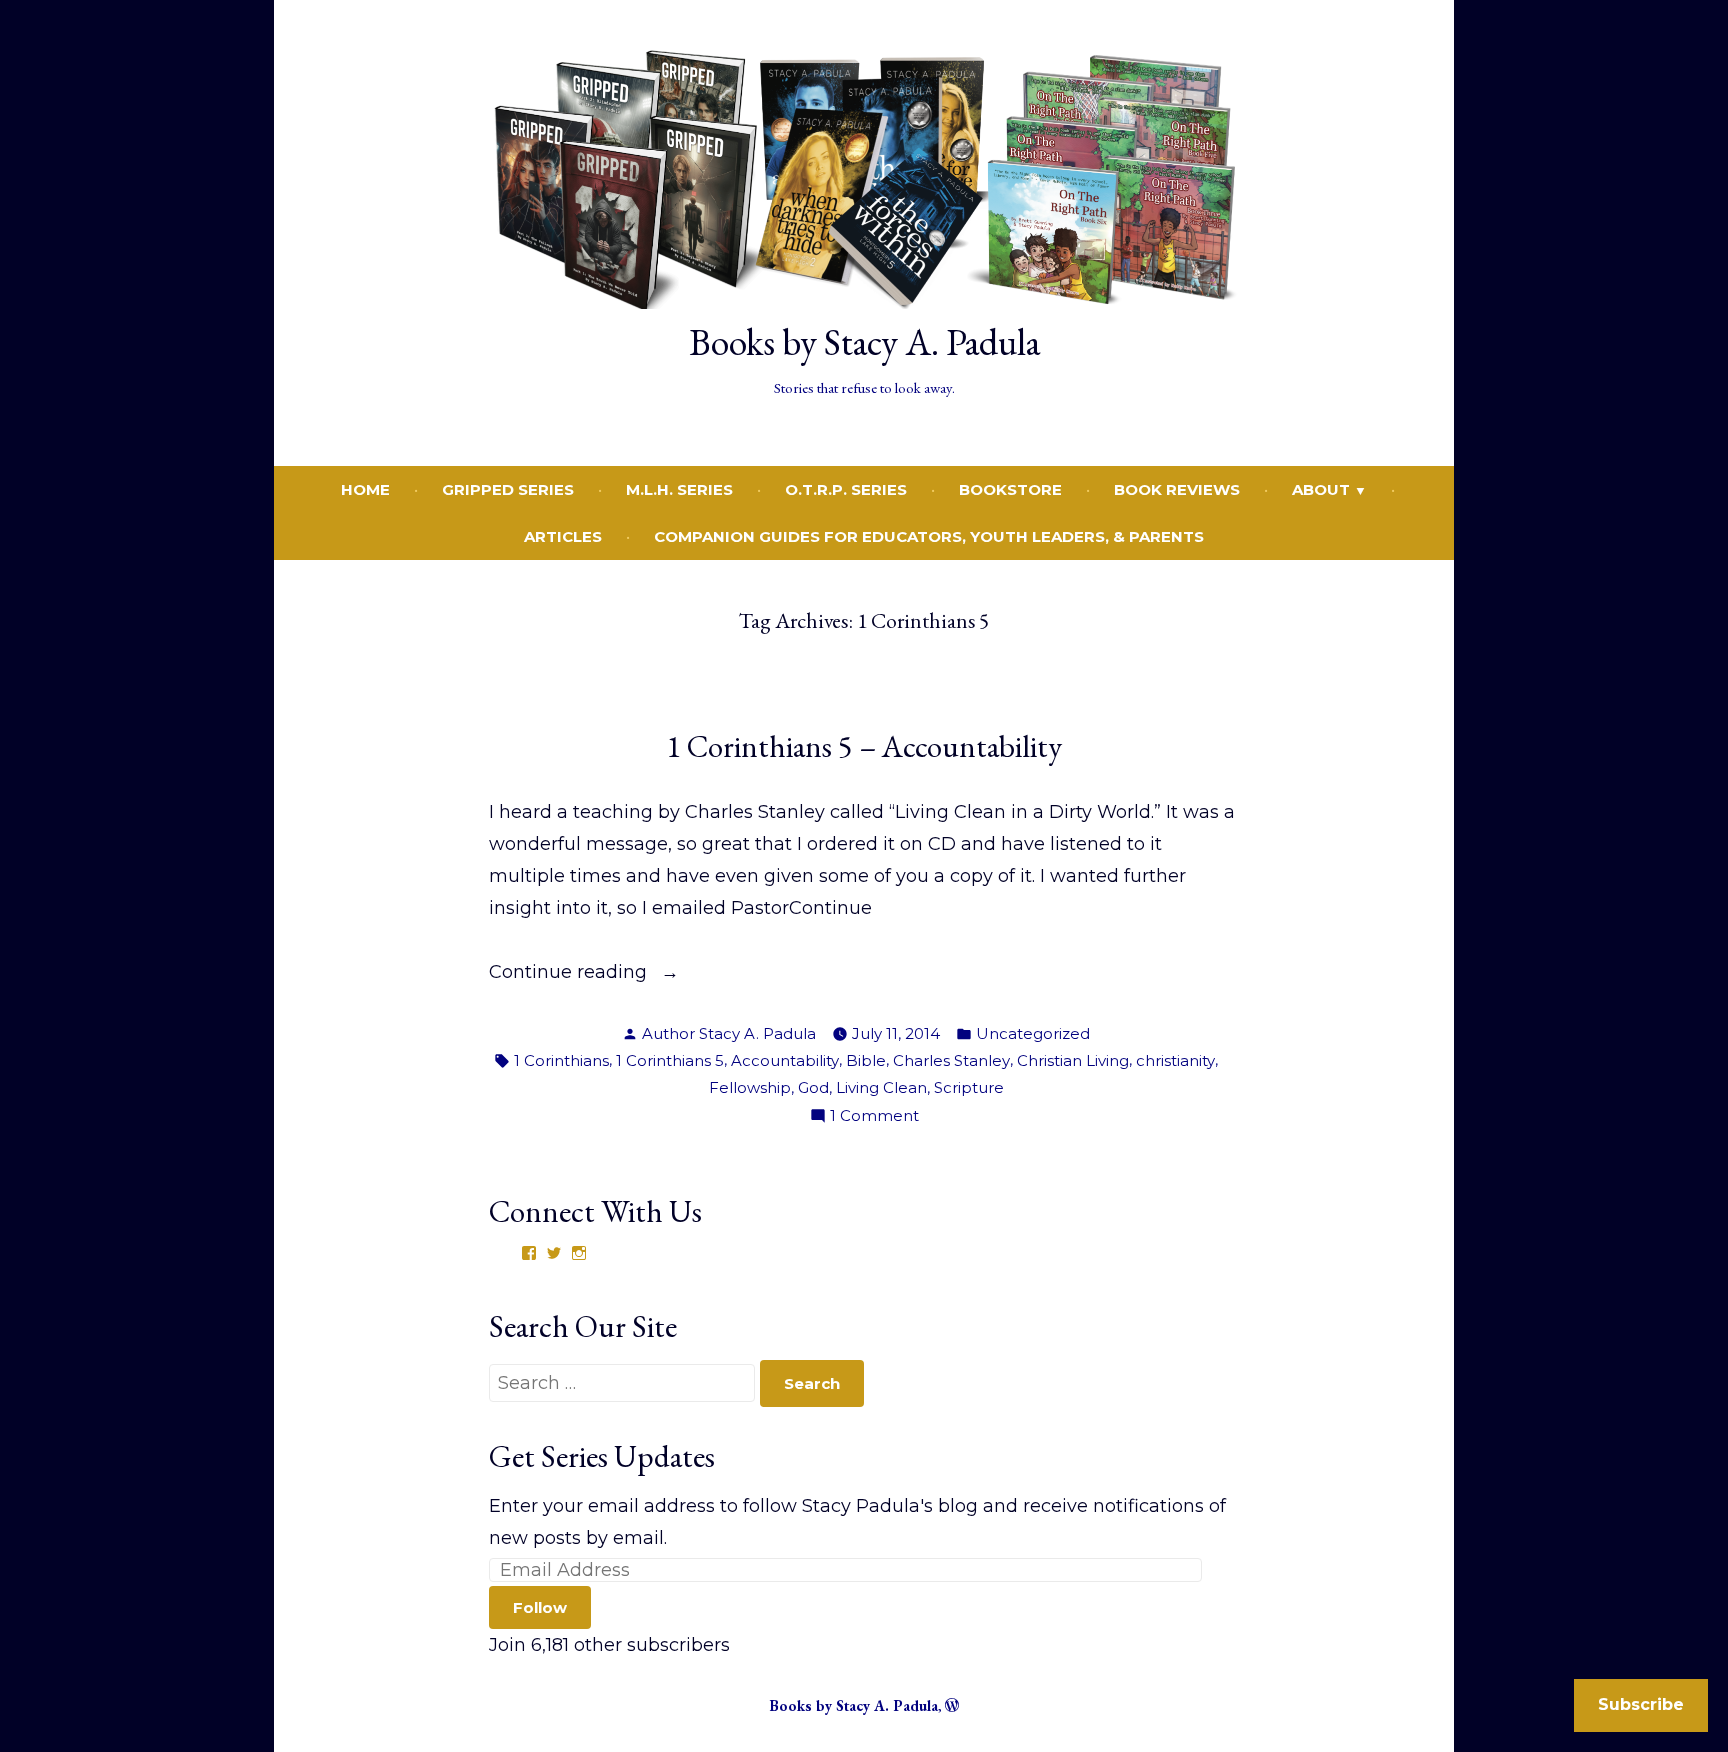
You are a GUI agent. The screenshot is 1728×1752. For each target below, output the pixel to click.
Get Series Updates (602, 1456)
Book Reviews (1177, 489)
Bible (866, 1060)
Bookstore (1010, 489)
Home (365, 489)
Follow (540, 1607)
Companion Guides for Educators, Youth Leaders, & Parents (929, 536)
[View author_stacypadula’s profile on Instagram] (579, 1253)
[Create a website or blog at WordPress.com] (952, 1705)
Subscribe (1641, 1704)
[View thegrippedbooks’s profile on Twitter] (554, 1253)
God (813, 1087)
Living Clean (881, 1087)
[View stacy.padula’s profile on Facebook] (529, 1253)
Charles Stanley (951, 1060)
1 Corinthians (561, 1060)
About (1321, 489)
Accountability (785, 1060)
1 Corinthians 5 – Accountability (864, 746)
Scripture (969, 1087)
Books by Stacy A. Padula (864, 341)
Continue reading (570, 974)
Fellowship (750, 1087)
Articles (563, 536)
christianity (1175, 1060)
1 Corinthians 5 (670, 1060)
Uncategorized (1033, 1033)
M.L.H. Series (679, 489)
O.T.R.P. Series (846, 489)
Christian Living (1073, 1060)
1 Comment (874, 1117)
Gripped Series (508, 489)
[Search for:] (624, 1383)
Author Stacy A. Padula (729, 1033)
